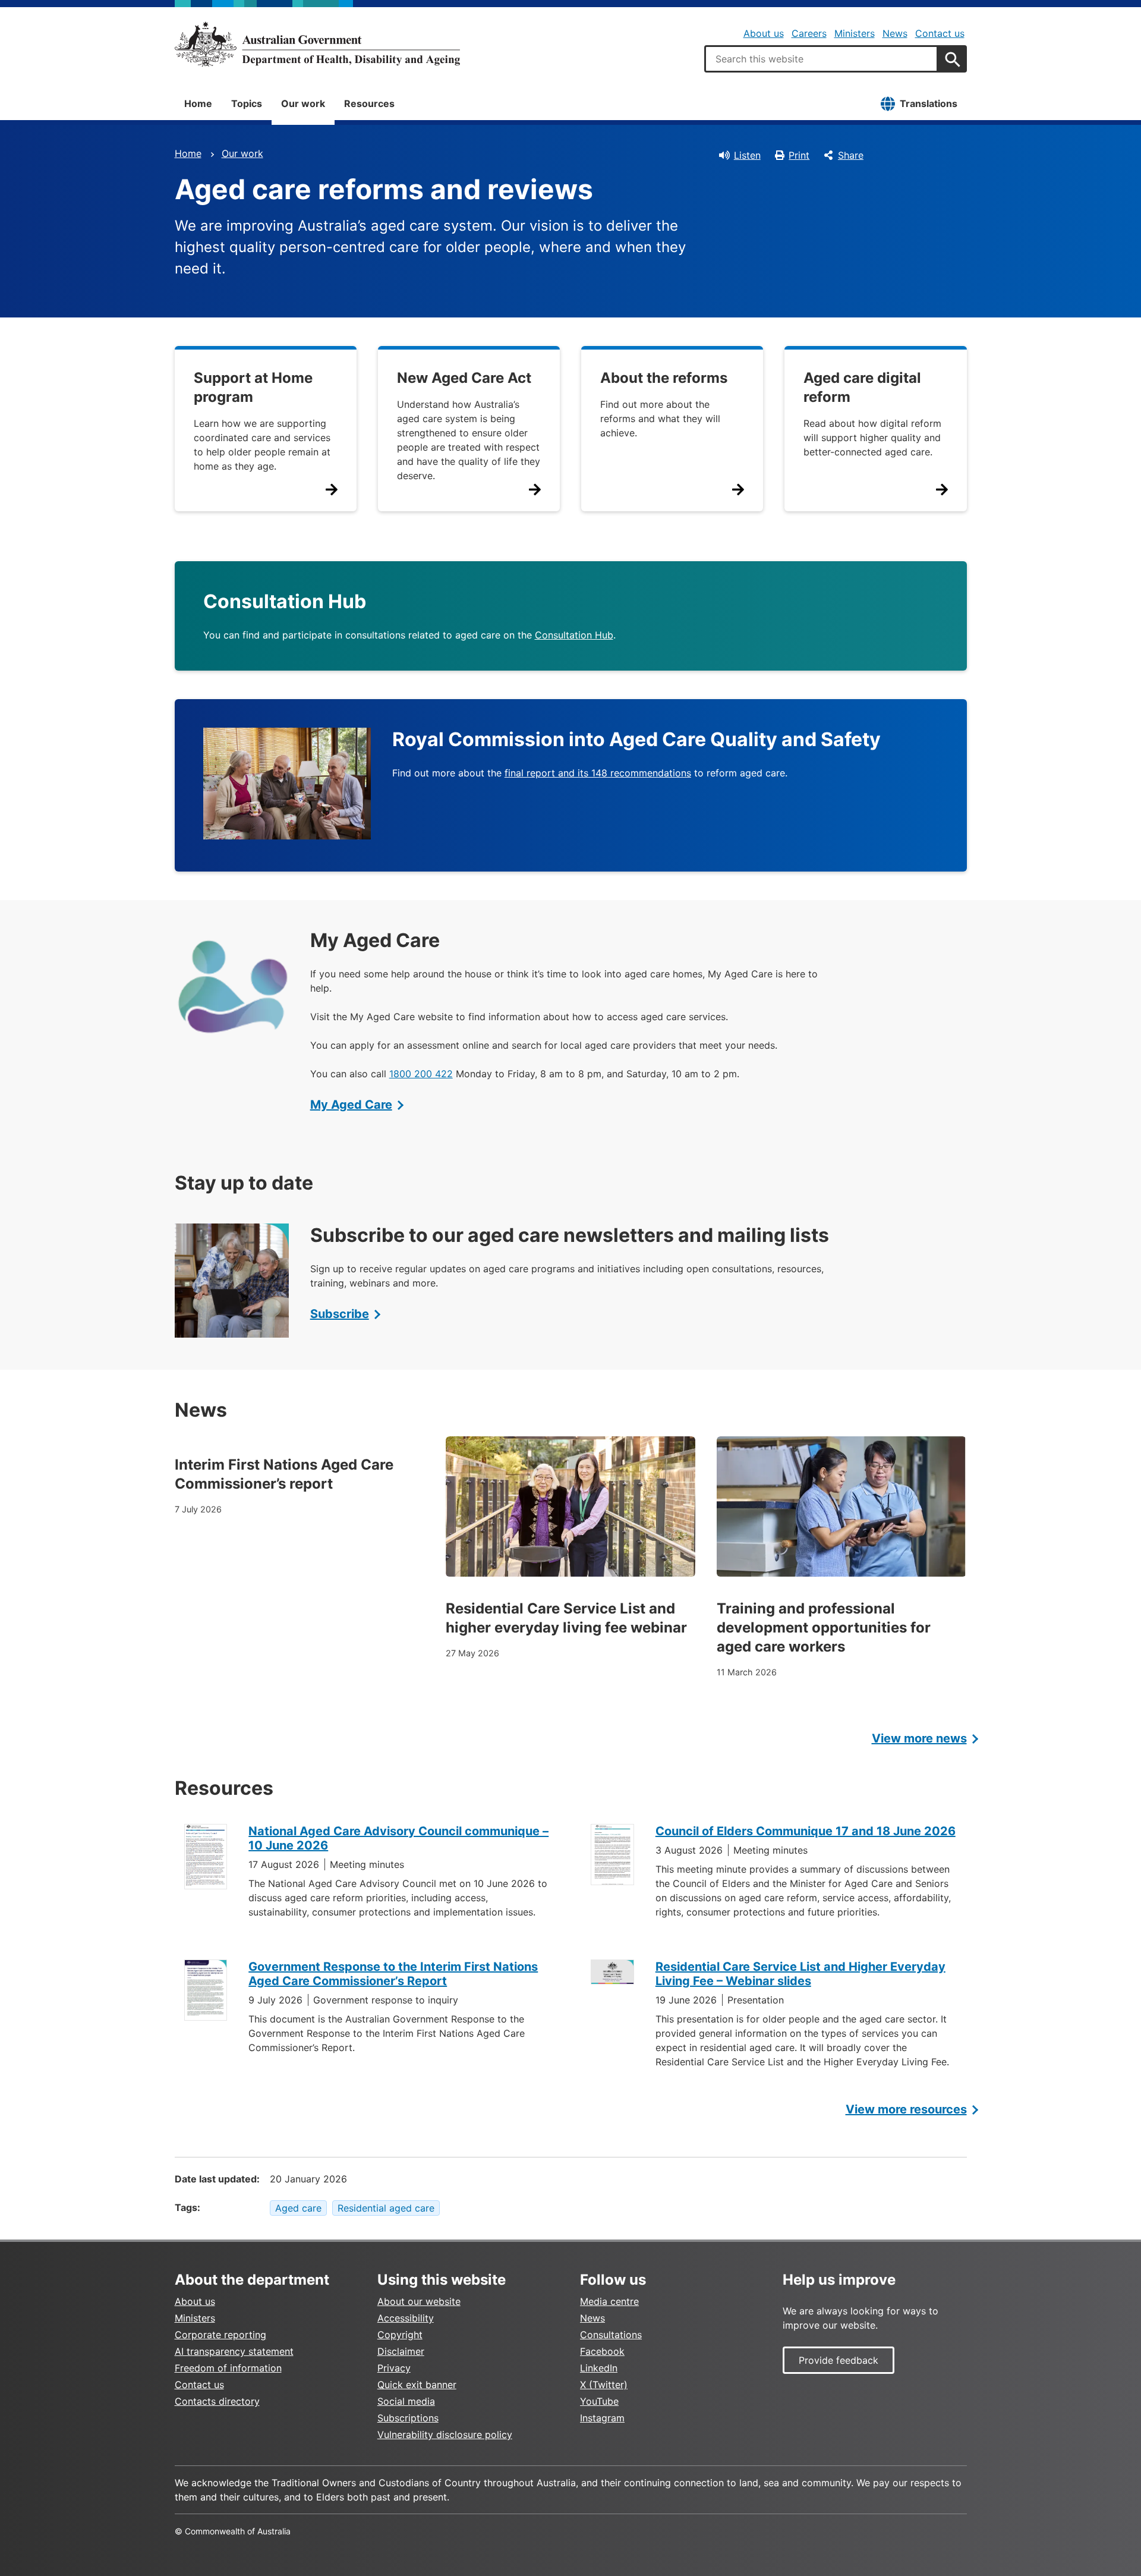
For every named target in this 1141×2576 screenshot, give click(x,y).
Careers (809, 33)
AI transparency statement (234, 2351)
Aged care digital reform (862, 387)
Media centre (609, 2301)
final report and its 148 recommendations (598, 773)
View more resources (906, 2109)
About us (764, 33)
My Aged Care (351, 1105)
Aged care (298, 2208)
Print (799, 155)
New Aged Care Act (464, 378)
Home (198, 103)
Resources (369, 103)
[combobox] (821, 59)
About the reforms (664, 378)
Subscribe (340, 1314)
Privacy (394, 2368)
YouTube (599, 2401)
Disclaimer (401, 2351)
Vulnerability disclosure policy (445, 2435)
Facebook (602, 2351)
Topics (247, 103)
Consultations (611, 2335)
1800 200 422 (421, 1074)
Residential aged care (386, 2208)
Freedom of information (228, 2368)
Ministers (855, 33)
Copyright (400, 2335)
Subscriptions (408, 2418)
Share (851, 155)
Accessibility (406, 2318)
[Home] (317, 44)
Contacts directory (217, 2401)
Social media (406, 2401)
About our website (419, 2301)
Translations (929, 103)
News (895, 33)
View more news (919, 1738)
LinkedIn (599, 2368)
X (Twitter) (604, 2385)
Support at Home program (253, 387)
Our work (303, 103)
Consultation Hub (574, 635)
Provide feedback (839, 2360)
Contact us (940, 33)
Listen (747, 155)
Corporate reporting (220, 2335)
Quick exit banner (417, 2385)
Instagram (602, 2418)
